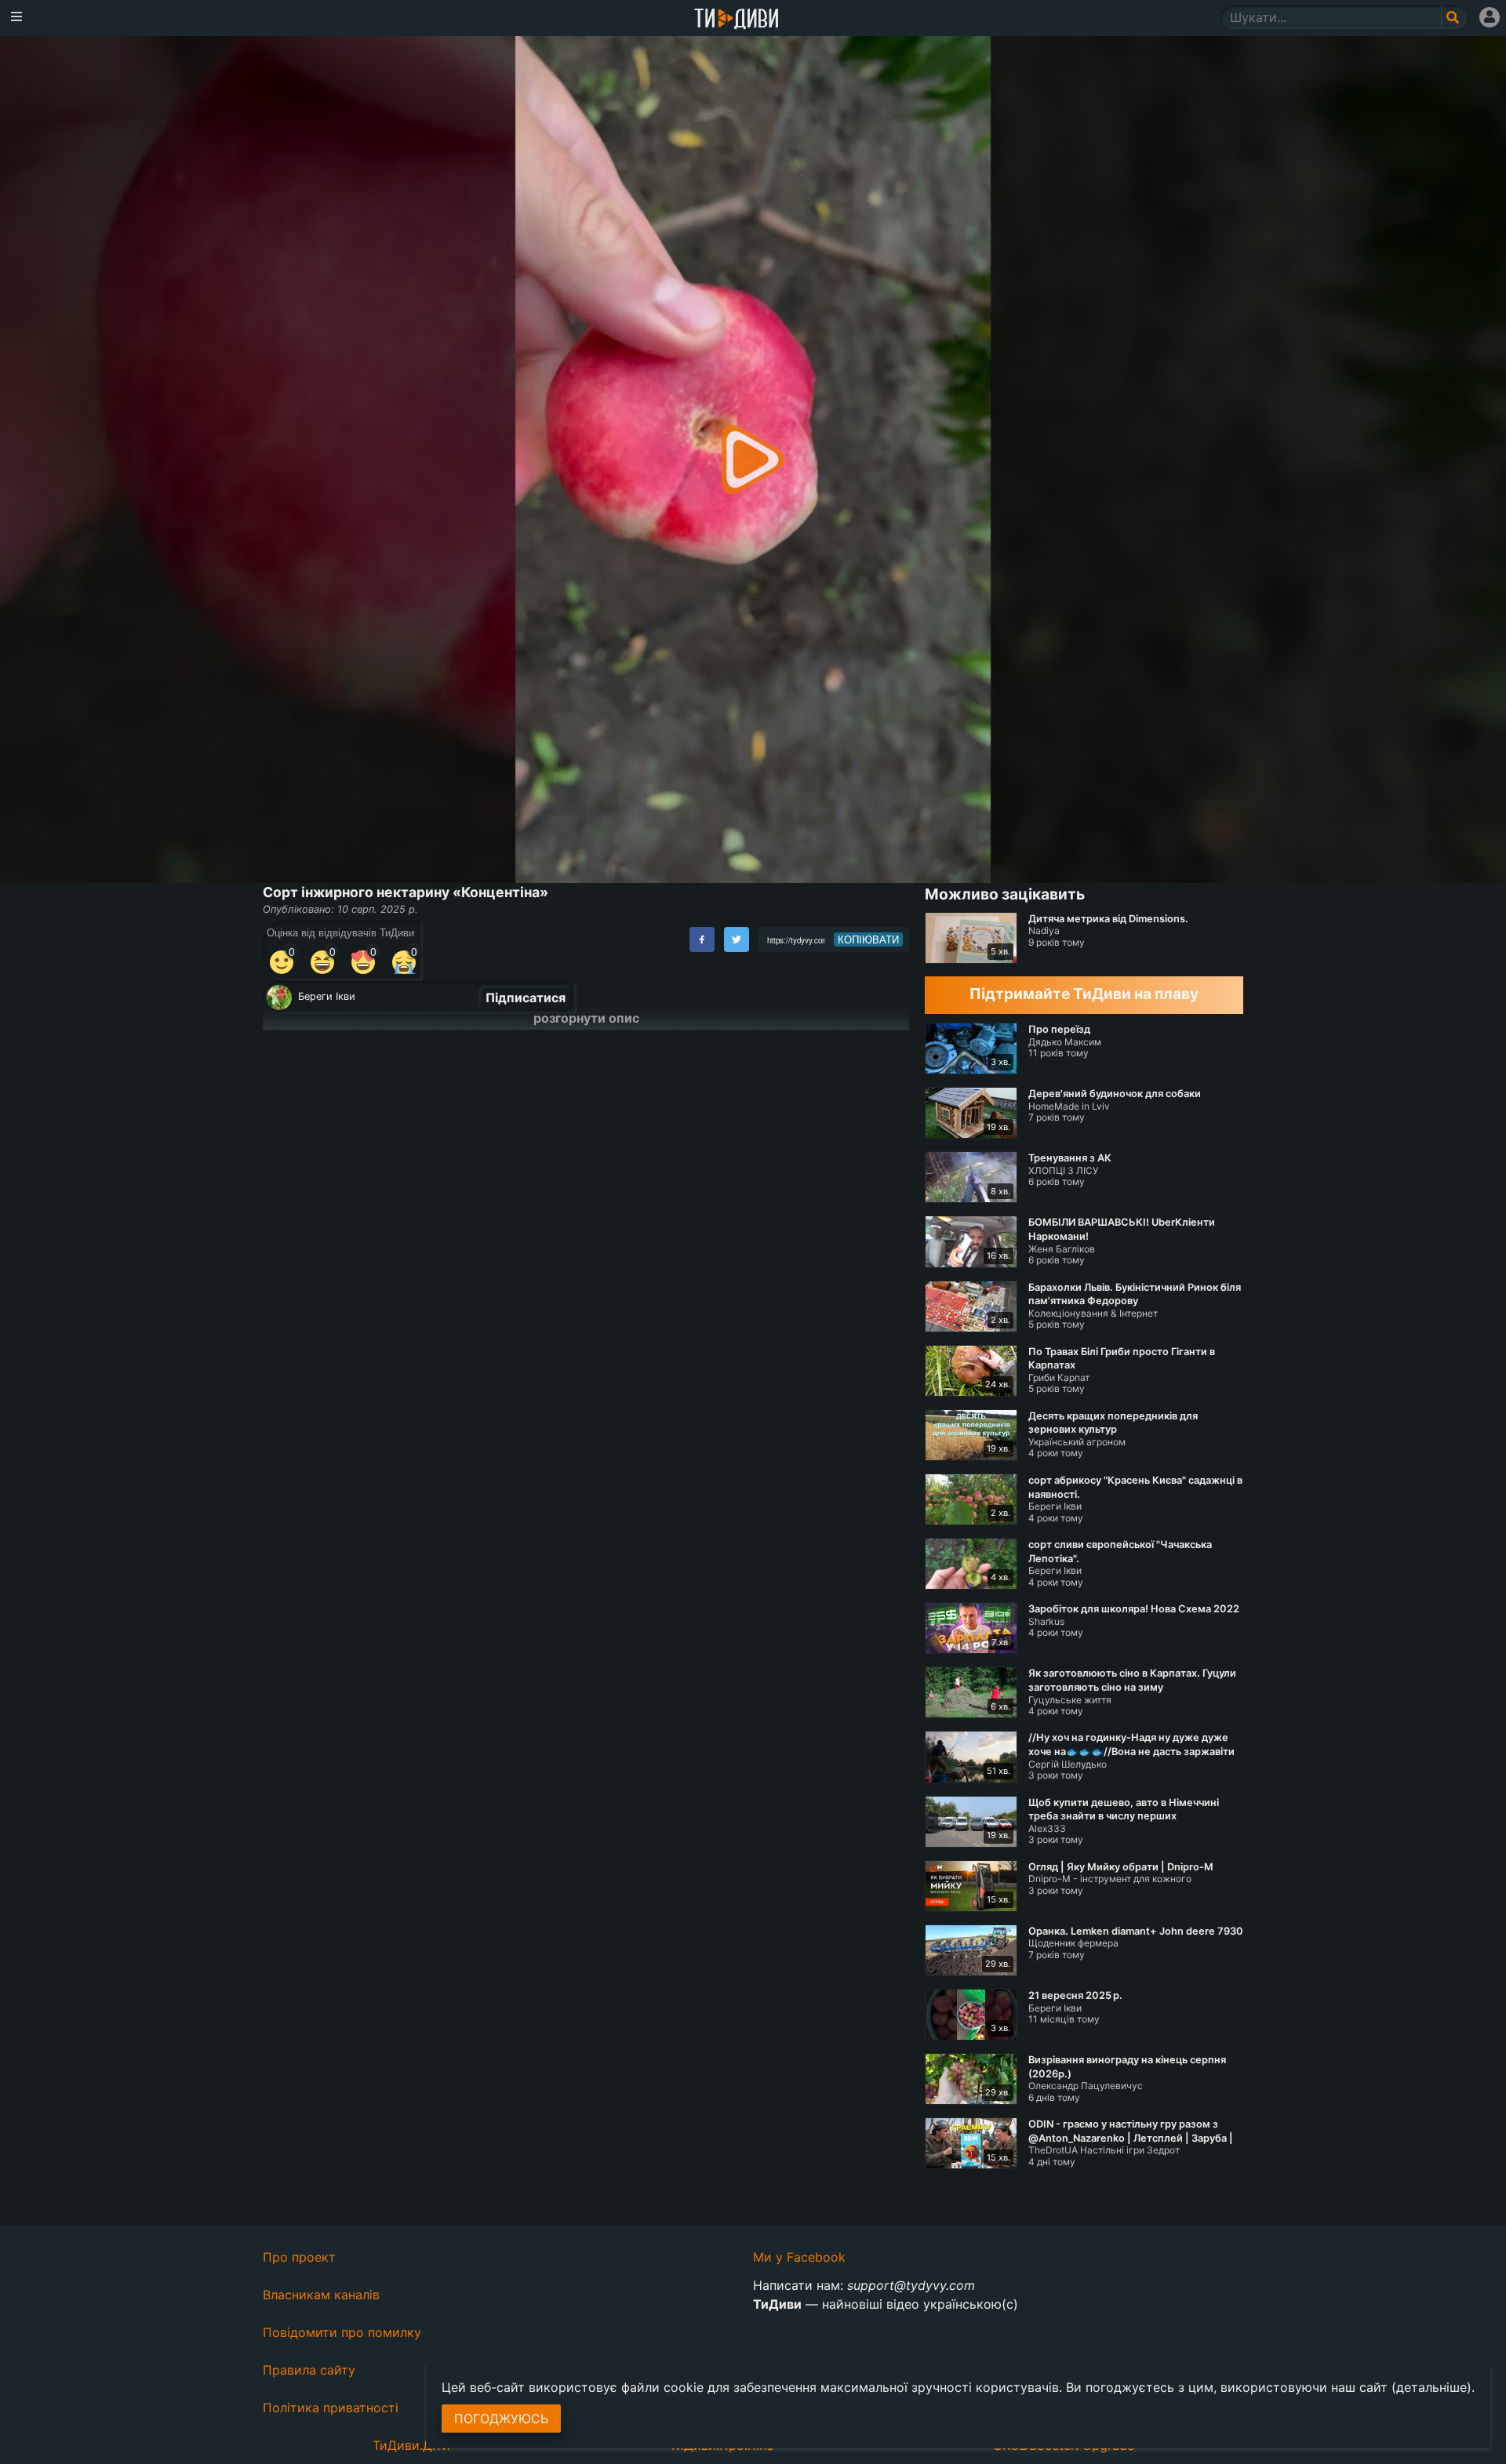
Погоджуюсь (501, 2419)
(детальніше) (1431, 2387)
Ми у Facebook (799, 2257)
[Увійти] (1490, 17)
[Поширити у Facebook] (702, 939)
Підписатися (526, 998)
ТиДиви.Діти (411, 2445)
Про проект (299, 2257)
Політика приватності (331, 2408)
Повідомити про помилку (342, 2332)
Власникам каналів (321, 2295)
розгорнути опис (586, 1018)
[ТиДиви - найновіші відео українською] (737, 20)
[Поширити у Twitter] (737, 939)
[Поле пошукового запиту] (1454, 17)
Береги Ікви (327, 996)
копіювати (868, 939)
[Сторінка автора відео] (279, 998)
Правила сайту (309, 2370)
